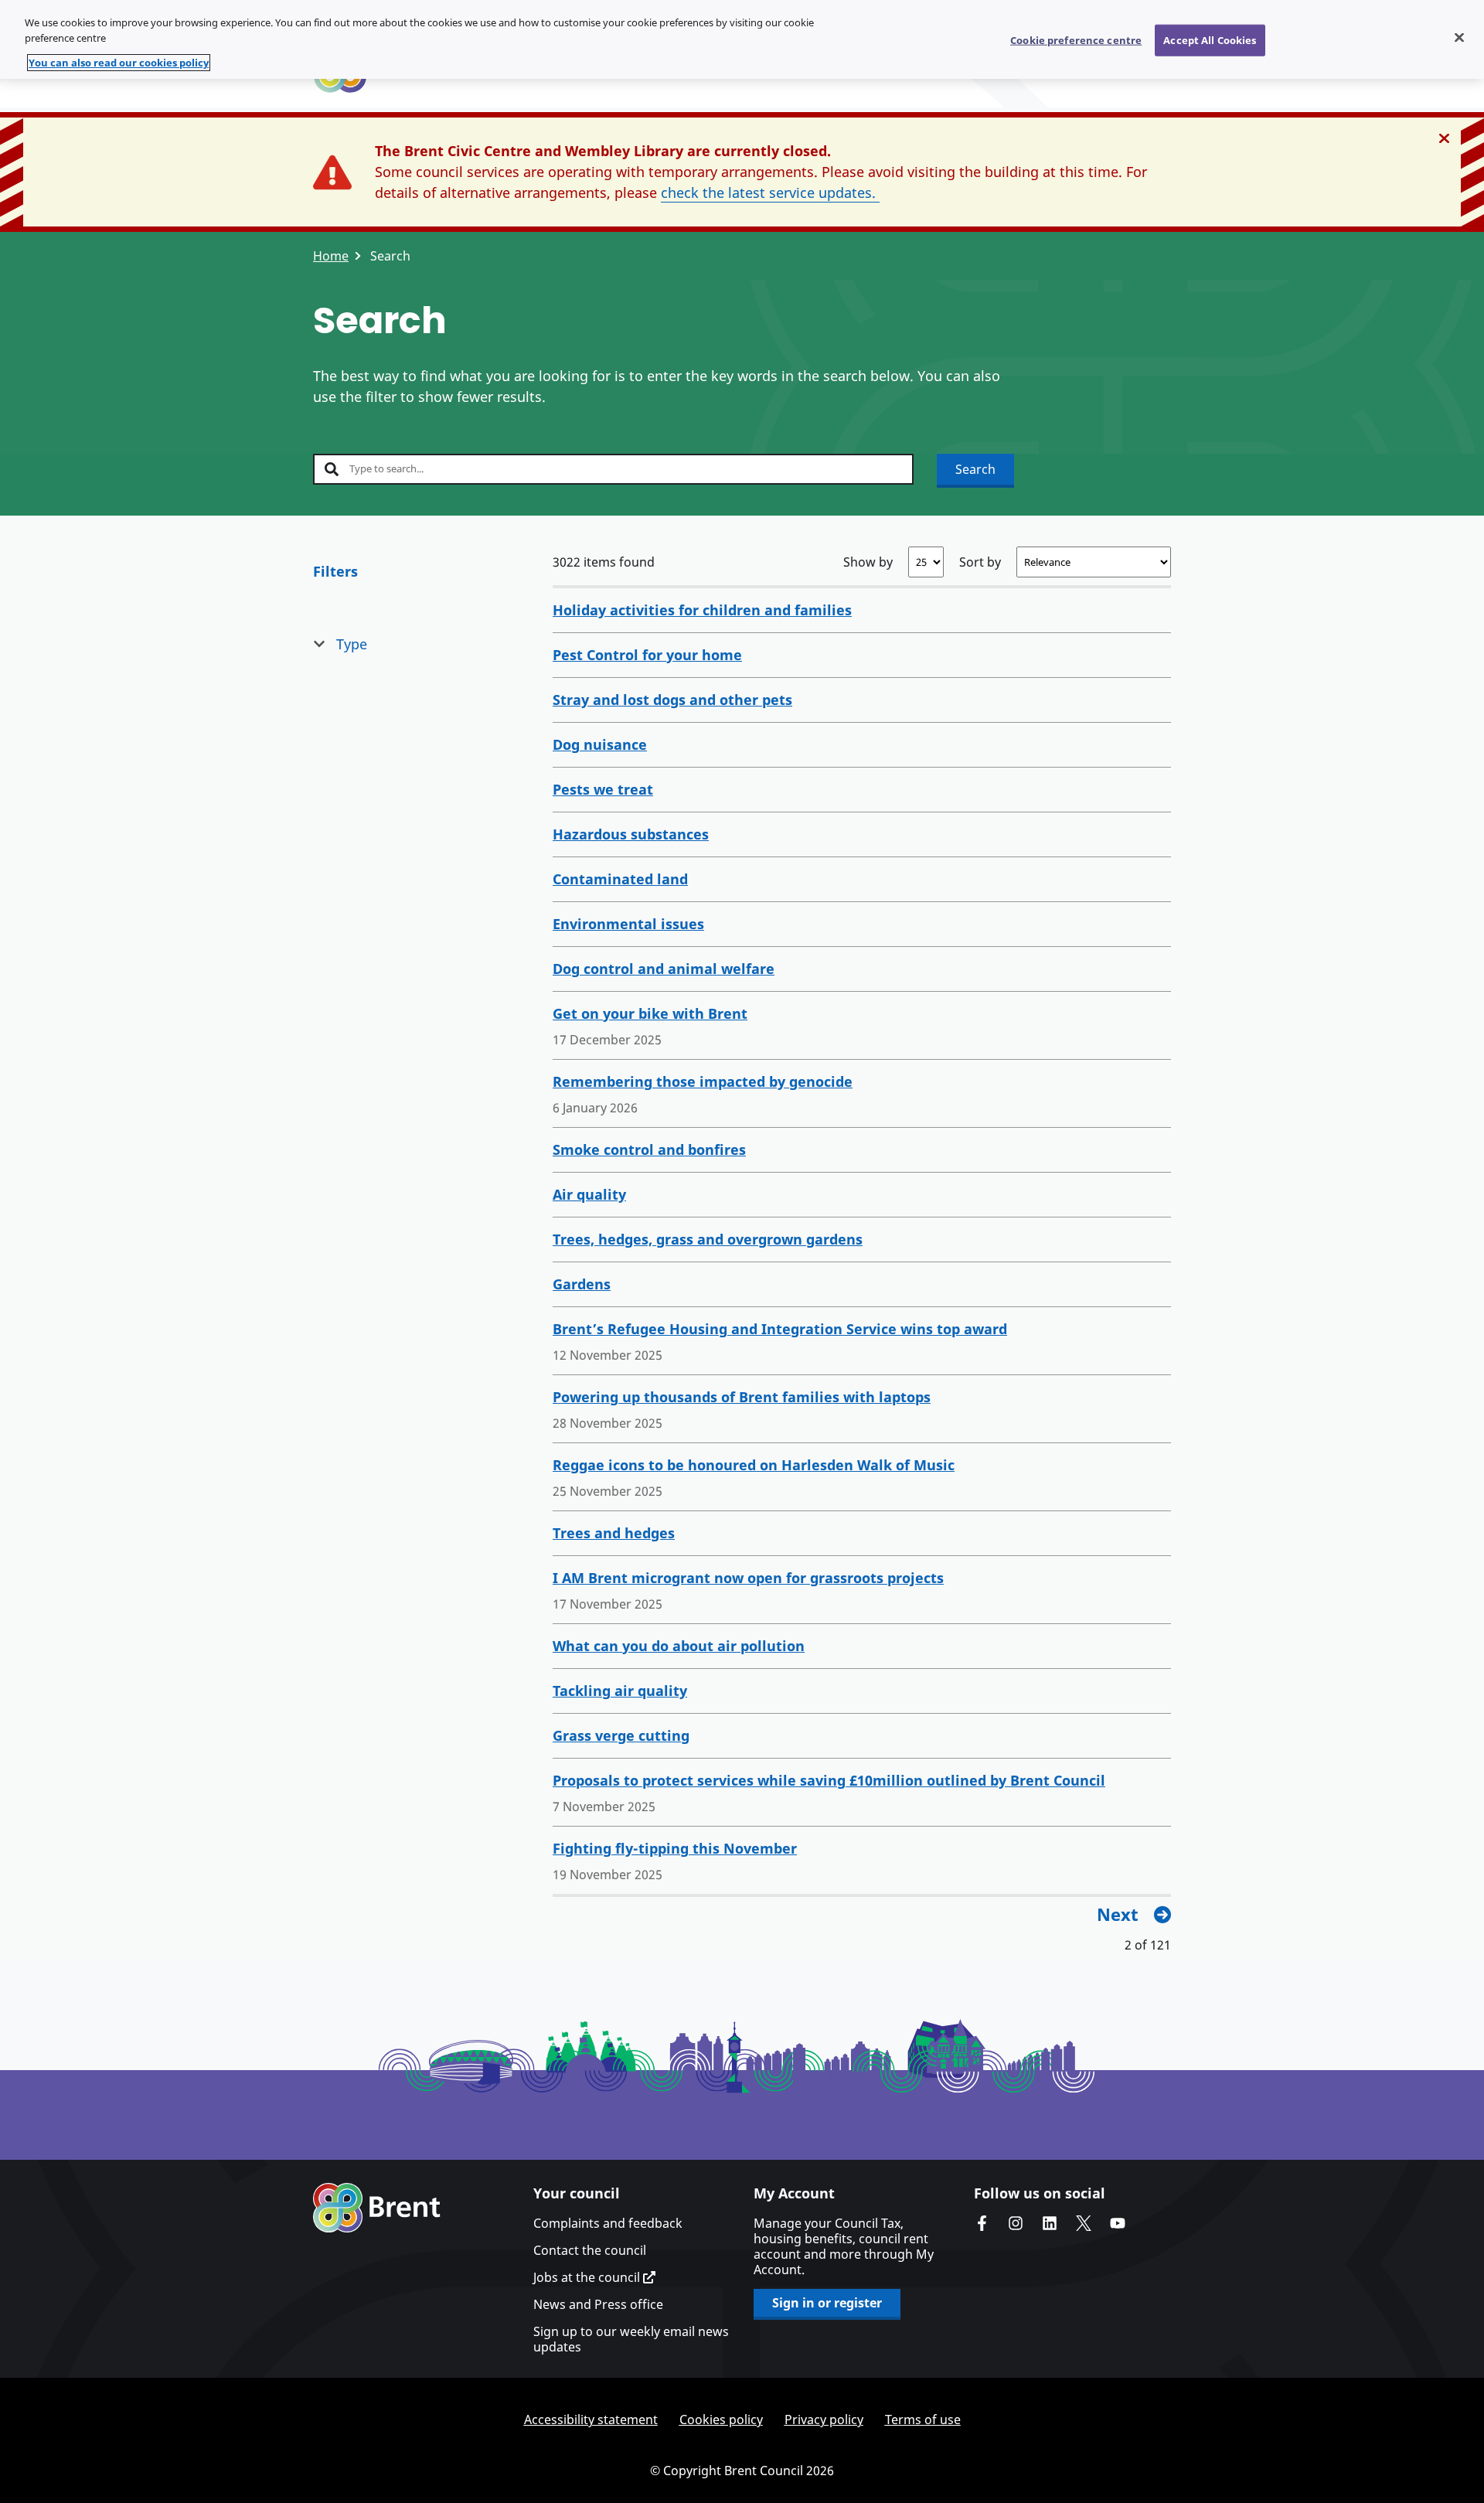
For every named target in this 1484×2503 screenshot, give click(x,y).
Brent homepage (377, 2208)
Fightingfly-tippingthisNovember (675, 1848)
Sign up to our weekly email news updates (631, 2339)
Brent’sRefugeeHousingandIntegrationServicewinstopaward (780, 1329)
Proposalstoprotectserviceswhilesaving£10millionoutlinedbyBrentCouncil (829, 1780)
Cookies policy (721, 2420)
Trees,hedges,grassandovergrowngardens (708, 1239)
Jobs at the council (588, 2277)
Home (331, 256)
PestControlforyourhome (647, 655)
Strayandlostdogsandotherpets (672, 700)
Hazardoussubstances (631, 834)
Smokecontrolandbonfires (649, 1149)
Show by (868, 562)
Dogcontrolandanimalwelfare (664, 969)
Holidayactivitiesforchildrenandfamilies (702, 610)
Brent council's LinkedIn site (1050, 2223)
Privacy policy (824, 2420)
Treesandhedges (614, 1533)
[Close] (1459, 37)
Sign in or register (827, 2303)
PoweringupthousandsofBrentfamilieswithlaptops (742, 1397)
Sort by (980, 562)
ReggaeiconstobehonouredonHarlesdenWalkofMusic (754, 1465)
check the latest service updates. (770, 192)
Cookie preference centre (1076, 39)
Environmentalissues (628, 924)
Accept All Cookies (1210, 39)
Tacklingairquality (620, 1691)
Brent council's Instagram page (1016, 2223)
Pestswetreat (603, 789)
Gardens (582, 1284)
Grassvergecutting (621, 1735)
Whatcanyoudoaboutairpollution (679, 1646)
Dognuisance (600, 744)
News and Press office (598, 2304)
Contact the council (590, 2250)
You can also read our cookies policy (119, 63)
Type (352, 644)
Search (975, 469)
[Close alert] (1444, 138)
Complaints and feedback (608, 2223)
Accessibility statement (591, 2420)
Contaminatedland (620, 879)
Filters (335, 571)
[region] (742, 39)
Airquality (589, 1194)
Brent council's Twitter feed (1084, 2223)
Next (1118, 1914)
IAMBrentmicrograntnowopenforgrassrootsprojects (748, 1578)
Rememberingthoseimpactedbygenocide (703, 1081)
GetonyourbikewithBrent (650, 1013)
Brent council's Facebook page (982, 2223)
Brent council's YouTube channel (1118, 2223)
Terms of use (923, 2420)
